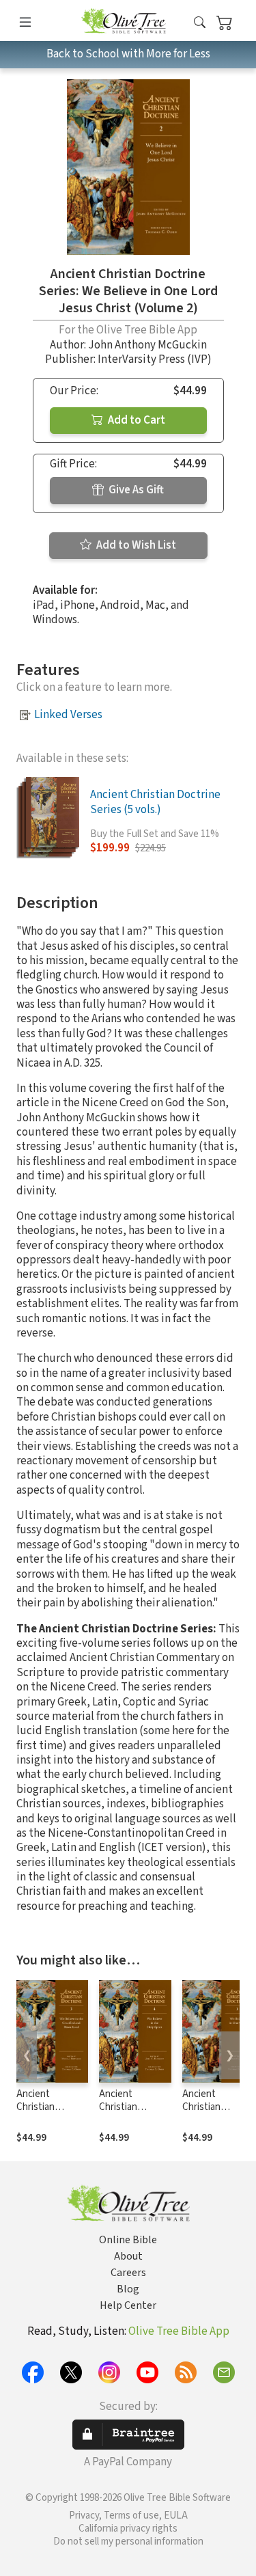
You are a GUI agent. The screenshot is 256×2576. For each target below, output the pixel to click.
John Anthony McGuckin (147, 345)
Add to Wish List (135, 545)
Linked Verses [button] (68, 715)
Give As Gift (135, 490)
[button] (200, 23)
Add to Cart (136, 420)
